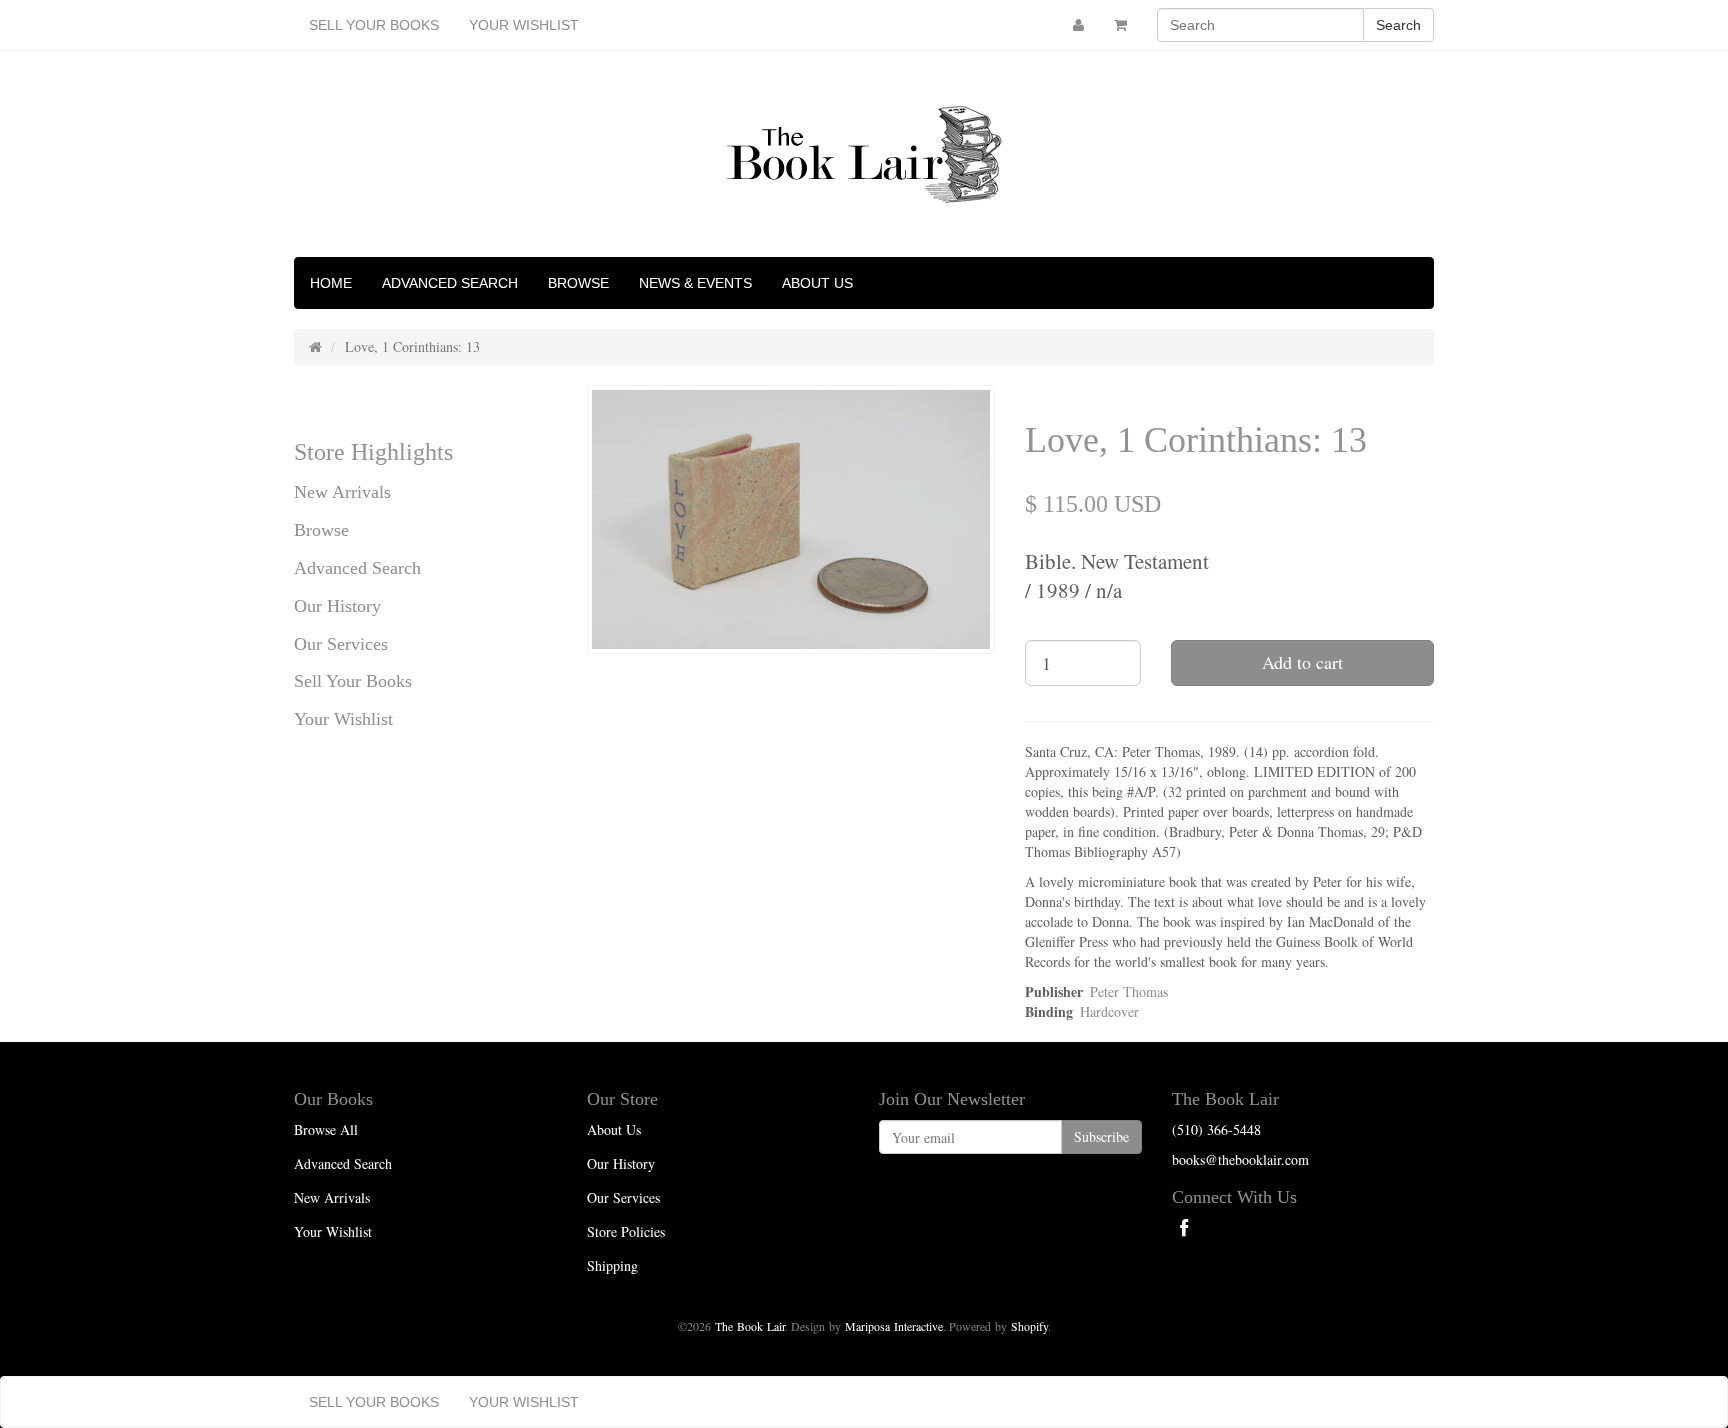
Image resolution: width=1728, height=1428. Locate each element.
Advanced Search (450, 283)
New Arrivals (342, 492)
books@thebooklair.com (1240, 1159)
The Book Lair (750, 1326)
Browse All (326, 1129)
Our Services (341, 644)
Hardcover (1109, 1011)
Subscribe (1101, 1136)
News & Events (695, 283)
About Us (817, 283)
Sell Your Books (374, 25)
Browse (578, 283)
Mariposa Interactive (894, 1326)
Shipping (612, 1265)
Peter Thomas (1129, 991)
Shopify (1029, 1326)
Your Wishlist (524, 25)
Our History (337, 606)
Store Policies (626, 1231)
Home (331, 283)
